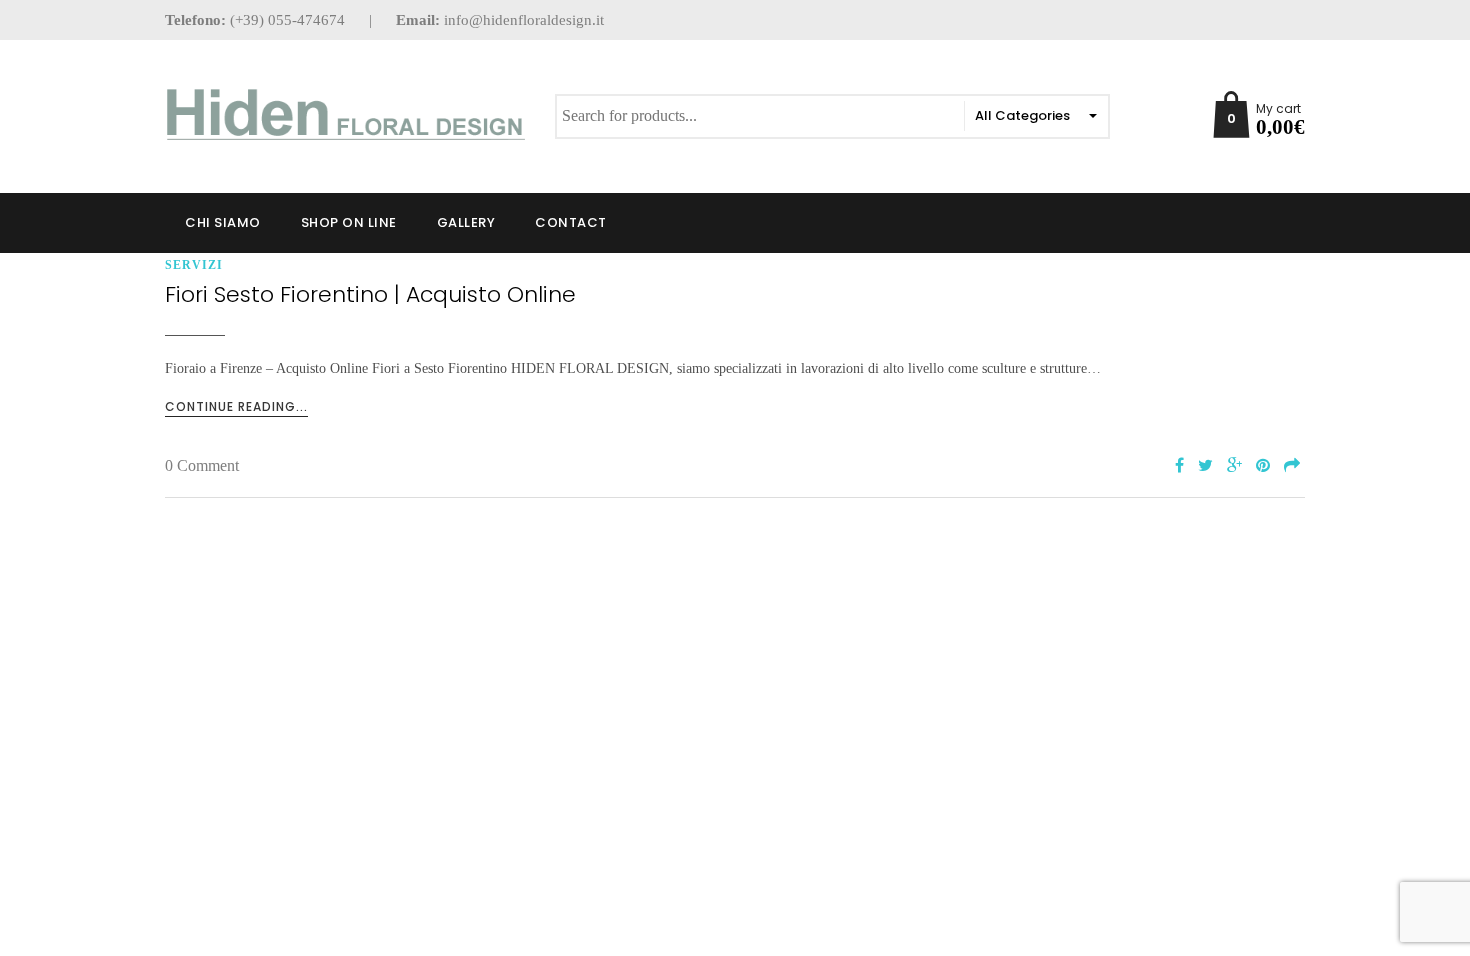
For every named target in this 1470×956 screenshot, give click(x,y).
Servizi (194, 265)
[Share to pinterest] (1263, 466)
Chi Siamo (223, 222)
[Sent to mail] (1292, 466)
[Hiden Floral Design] (345, 114)
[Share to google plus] (1234, 466)
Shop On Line (349, 222)
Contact (571, 222)
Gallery (466, 222)
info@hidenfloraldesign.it (524, 20)
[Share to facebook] (1179, 466)
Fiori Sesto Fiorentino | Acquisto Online (370, 294)
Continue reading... (236, 406)
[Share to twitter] (1205, 466)
